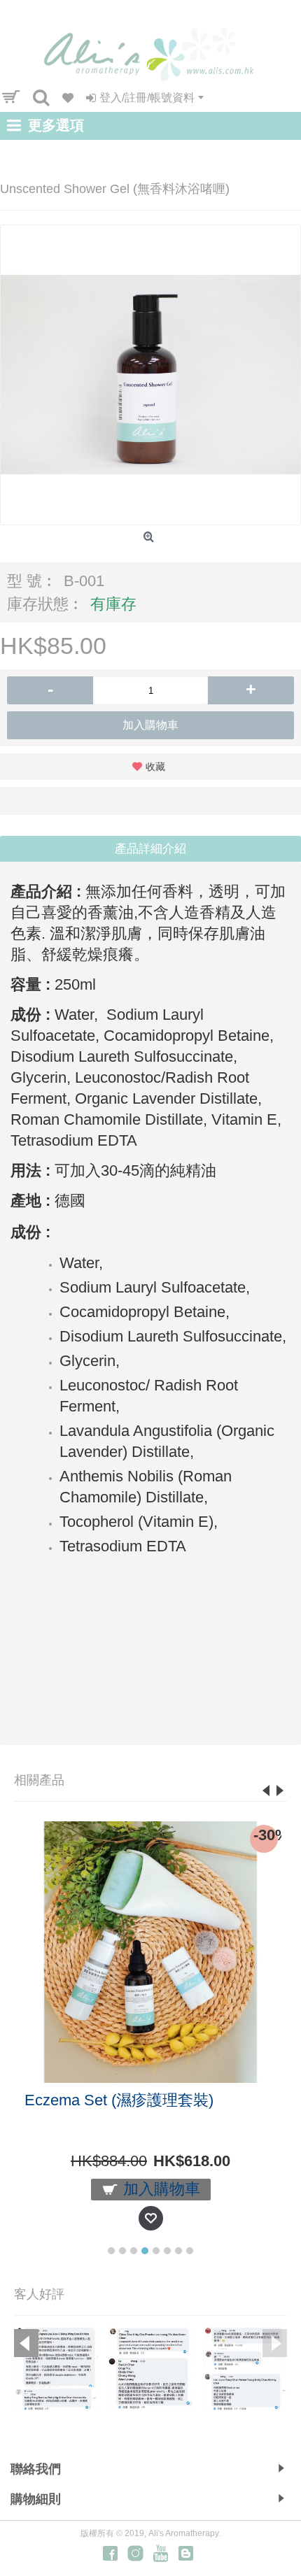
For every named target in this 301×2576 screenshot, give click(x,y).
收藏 (155, 767)
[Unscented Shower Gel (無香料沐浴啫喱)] (150, 375)
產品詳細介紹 (150, 849)
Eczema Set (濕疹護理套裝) (119, 2100)
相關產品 (39, 1780)
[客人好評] (56, 2368)
